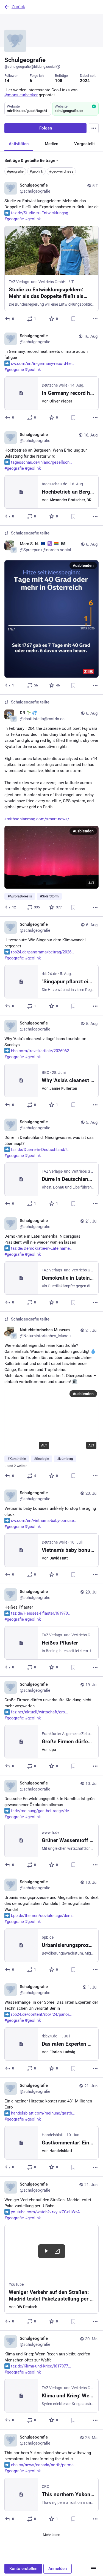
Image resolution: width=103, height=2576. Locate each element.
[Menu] (94, 128)
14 (7, 81)
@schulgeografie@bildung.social (30, 67)
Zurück (18, 7)
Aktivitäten (19, 144)
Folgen (46, 128)
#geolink (36, 171)
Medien (51, 144)
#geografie (15, 171)
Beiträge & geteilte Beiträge (30, 161)
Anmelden (58, 2569)
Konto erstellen (23, 2569)
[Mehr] (95, 319)
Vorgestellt (84, 144)
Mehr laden (51, 2535)
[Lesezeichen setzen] (73, 319)
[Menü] (94, 2569)
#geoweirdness (61, 171)
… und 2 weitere (16, 1466)
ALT (91, 883)
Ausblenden (83, 565)
